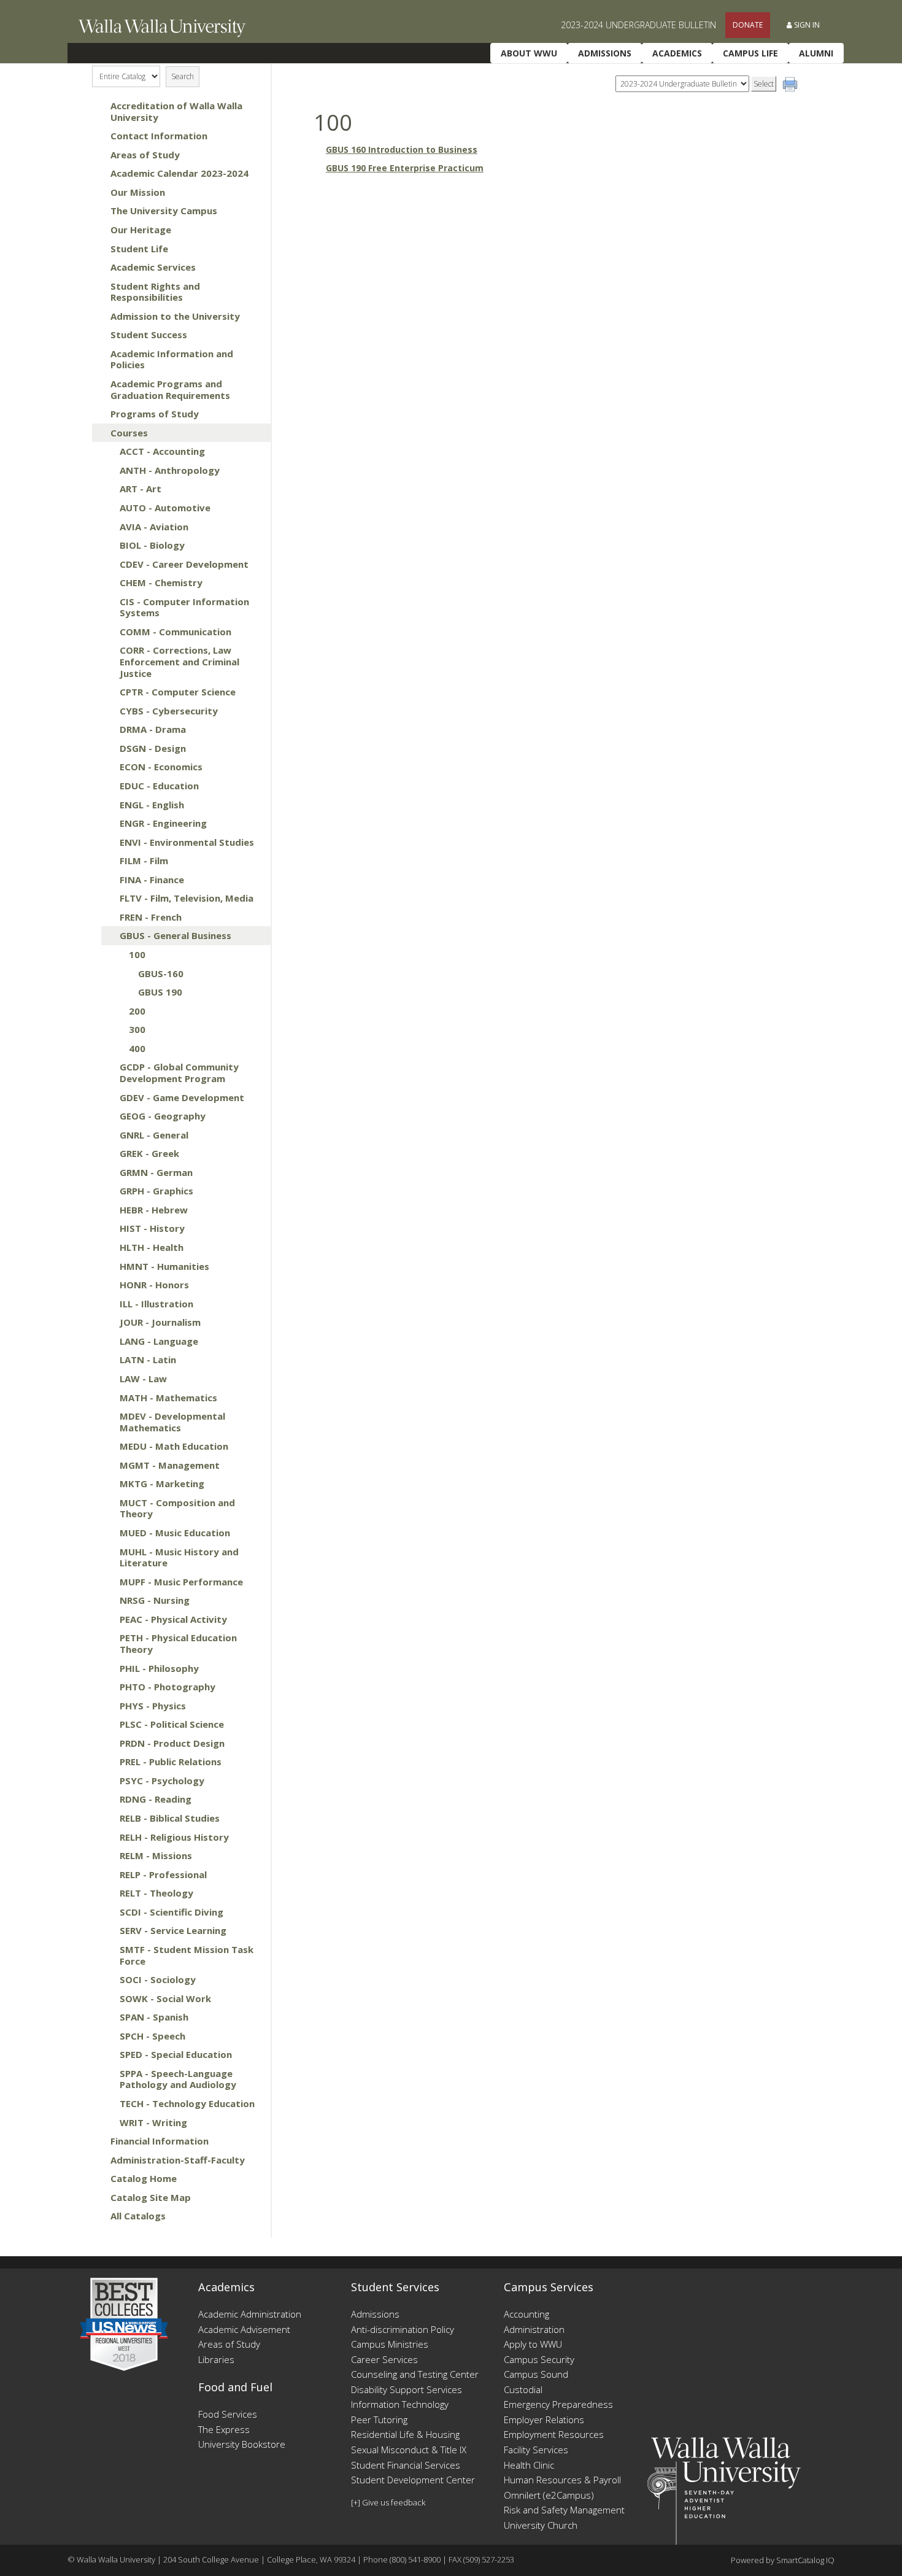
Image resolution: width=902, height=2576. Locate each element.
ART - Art (141, 489)
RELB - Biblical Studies (170, 1818)
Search (183, 76)
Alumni (816, 53)
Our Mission (138, 192)
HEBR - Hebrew (154, 1210)
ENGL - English (152, 805)
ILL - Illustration (156, 1304)
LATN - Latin (148, 1360)
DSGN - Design (153, 748)
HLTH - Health (152, 1247)
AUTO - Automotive (165, 508)
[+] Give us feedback (388, 2502)
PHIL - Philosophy (159, 1668)
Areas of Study (145, 155)
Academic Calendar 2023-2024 (179, 173)
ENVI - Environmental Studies (187, 842)
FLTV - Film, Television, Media (187, 898)
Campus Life (750, 53)
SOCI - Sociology (158, 1979)
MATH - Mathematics (168, 1398)
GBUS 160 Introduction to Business (402, 149)
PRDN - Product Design (172, 1743)
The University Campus (164, 211)
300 (137, 1029)
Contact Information (159, 136)
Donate (748, 25)
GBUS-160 (161, 973)
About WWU (529, 53)
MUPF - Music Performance (181, 1582)
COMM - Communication (175, 632)
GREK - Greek (149, 1153)
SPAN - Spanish (154, 2017)
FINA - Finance (152, 880)
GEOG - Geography (163, 1116)
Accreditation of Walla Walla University (176, 111)
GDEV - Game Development (182, 1097)
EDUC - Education (159, 786)
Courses (129, 433)
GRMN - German (156, 1172)
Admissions (605, 53)
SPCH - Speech (152, 2036)
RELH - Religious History (174, 1837)
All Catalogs (138, 2216)
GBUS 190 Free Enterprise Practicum (405, 168)
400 (137, 1048)
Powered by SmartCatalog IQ (783, 2560)
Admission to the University (175, 316)
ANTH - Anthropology (170, 470)
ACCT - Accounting (162, 451)
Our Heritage (141, 230)
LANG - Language (159, 1341)
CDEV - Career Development (184, 564)
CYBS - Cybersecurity (169, 711)
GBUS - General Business (175, 935)
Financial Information (160, 2141)
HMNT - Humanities (164, 1266)
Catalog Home (144, 2178)
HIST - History (152, 1228)
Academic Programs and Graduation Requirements (170, 389)
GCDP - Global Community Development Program (179, 1073)
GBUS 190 (160, 992)
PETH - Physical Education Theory (178, 1643)
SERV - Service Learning (173, 1930)
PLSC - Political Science (172, 1724)
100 (137, 954)
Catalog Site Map (151, 2197)
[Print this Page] (792, 86)
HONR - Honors (154, 1285)
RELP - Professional (163, 1874)
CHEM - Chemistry (161, 582)
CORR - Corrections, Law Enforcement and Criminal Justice (179, 661)
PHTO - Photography (168, 1687)
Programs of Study (155, 414)
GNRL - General (154, 1135)
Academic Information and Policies (172, 359)
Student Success (149, 335)
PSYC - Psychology (162, 1781)
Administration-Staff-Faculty (178, 2160)
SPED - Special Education (176, 2054)
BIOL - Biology (152, 545)
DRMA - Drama (153, 729)
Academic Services (153, 267)
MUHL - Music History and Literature (179, 1557)
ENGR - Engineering (163, 823)
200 (137, 1011)
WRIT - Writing (153, 2122)
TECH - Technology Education (187, 2103)
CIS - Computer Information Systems (184, 607)
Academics (677, 53)
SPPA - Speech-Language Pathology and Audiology (178, 2079)
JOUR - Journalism (160, 1322)
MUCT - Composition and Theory (177, 1508)
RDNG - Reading (156, 1799)
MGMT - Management (170, 1465)
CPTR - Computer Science (178, 692)
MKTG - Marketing (162, 1483)
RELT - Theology (156, 1893)
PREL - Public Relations (171, 1762)
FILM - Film (144, 861)
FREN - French (151, 917)
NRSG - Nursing (155, 1600)
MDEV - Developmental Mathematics (172, 1422)
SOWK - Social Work (165, 1998)
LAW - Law (143, 1379)
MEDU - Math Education (174, 1446)
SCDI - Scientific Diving (172, 1912)
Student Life (139, 249)
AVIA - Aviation (154, 527)
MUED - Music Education (175, 1533)
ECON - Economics (161, 767)
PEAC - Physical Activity (173, 1619)
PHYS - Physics (153, 1706)
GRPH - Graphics (156, 1191)
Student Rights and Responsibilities (155, 292)
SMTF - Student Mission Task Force (187, 1955)
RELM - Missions (156, 1855)
